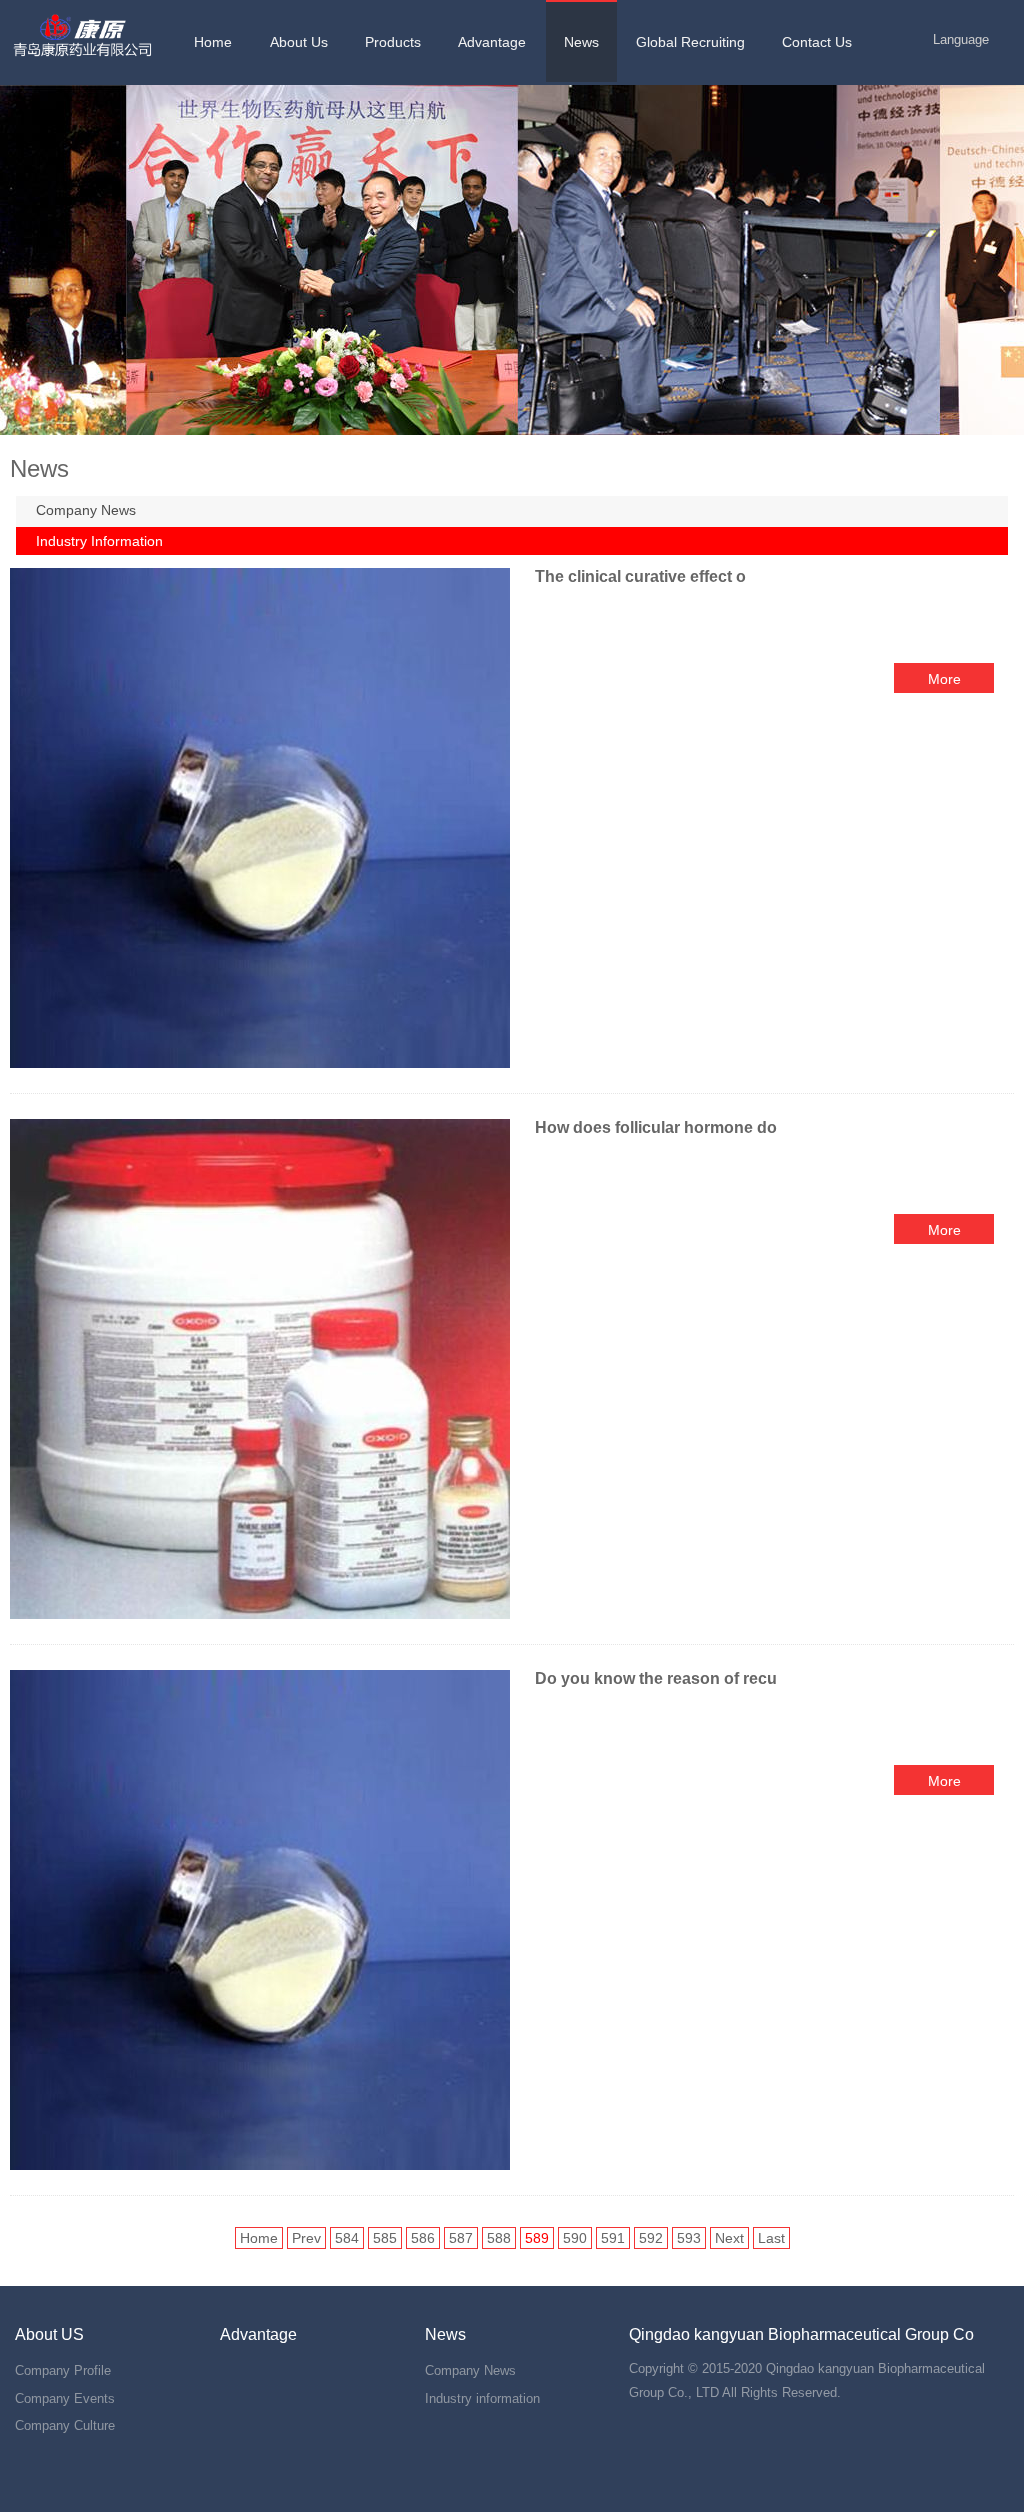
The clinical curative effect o (640, 576)
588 (499, 2238)
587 (461, 2238)
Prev (306, 2238)
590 (575, 2238)
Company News (86, 510)
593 (689, 2238)
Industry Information (99, 541)
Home (259, 2238)
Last (771, 2238)
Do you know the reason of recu (656, 1678)
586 (423, 2238)
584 (347, 2238)
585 (385, 2238)
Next (729, 2238)
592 (651, 2238)
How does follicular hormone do (656, 1127)
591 (613, 2238)
